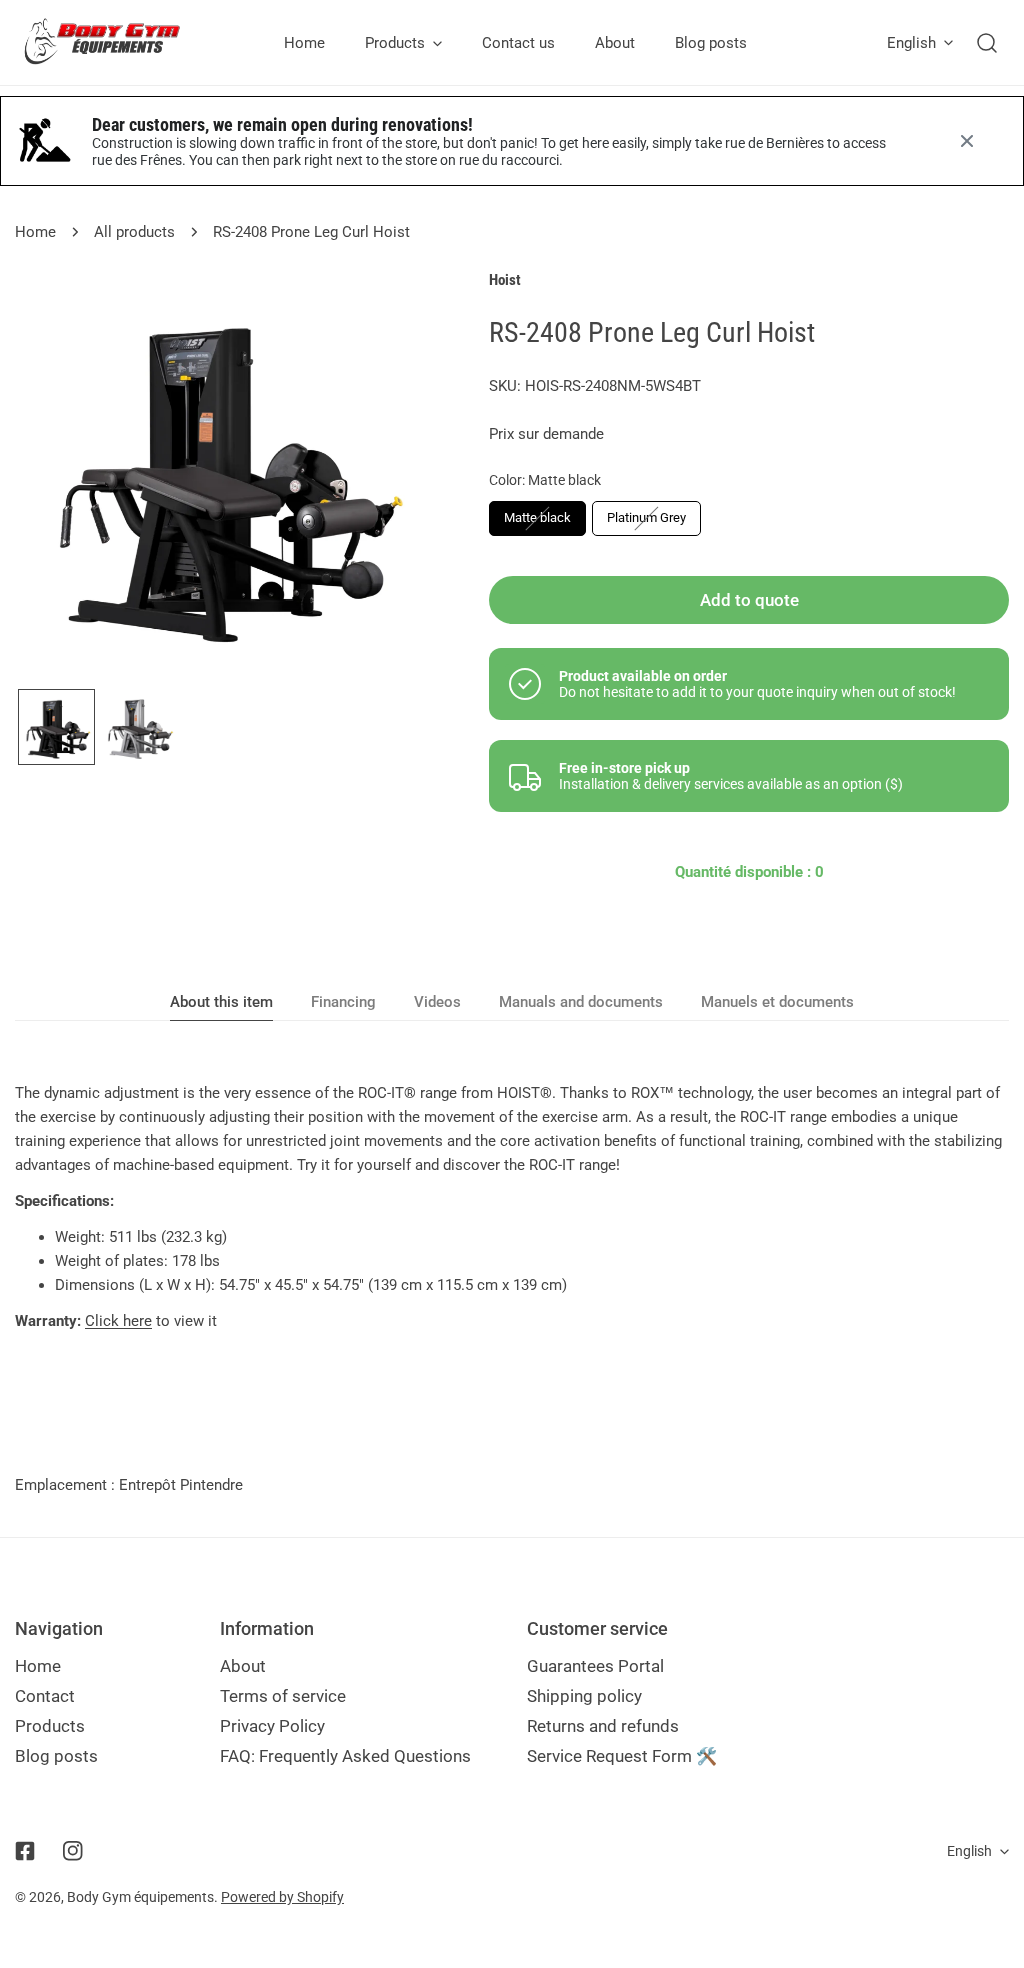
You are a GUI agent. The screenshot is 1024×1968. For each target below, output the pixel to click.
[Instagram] (73, 1851)
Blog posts (56, 1756)
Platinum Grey (646, 517)
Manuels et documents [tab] (777, 1002)
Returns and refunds (603, 1726)
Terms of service (283, 1696)
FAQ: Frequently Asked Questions (345, 1756)
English (911, 43)
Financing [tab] (343, 1002)
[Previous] (62, 478)
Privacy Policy (272, 1726)
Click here (118, 1321)
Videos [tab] (437, 1002)
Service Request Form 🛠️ (622, 1756)
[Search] (987, 43)
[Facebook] (25, 1851)
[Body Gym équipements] (117, 42)
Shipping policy (584, 1696)
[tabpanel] (512, 1207)
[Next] (382, 478)
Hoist (505, 280)
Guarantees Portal (595, 1666)
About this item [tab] (221, 1002)
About (243, 1666)
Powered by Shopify (282, 1897)
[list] (222, 475)
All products (134, 232)
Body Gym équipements (140, 1897)
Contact (45, 1696)
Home (35, 232)
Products (50, 1726)
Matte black (537, 517)
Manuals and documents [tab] (581, 1002)
